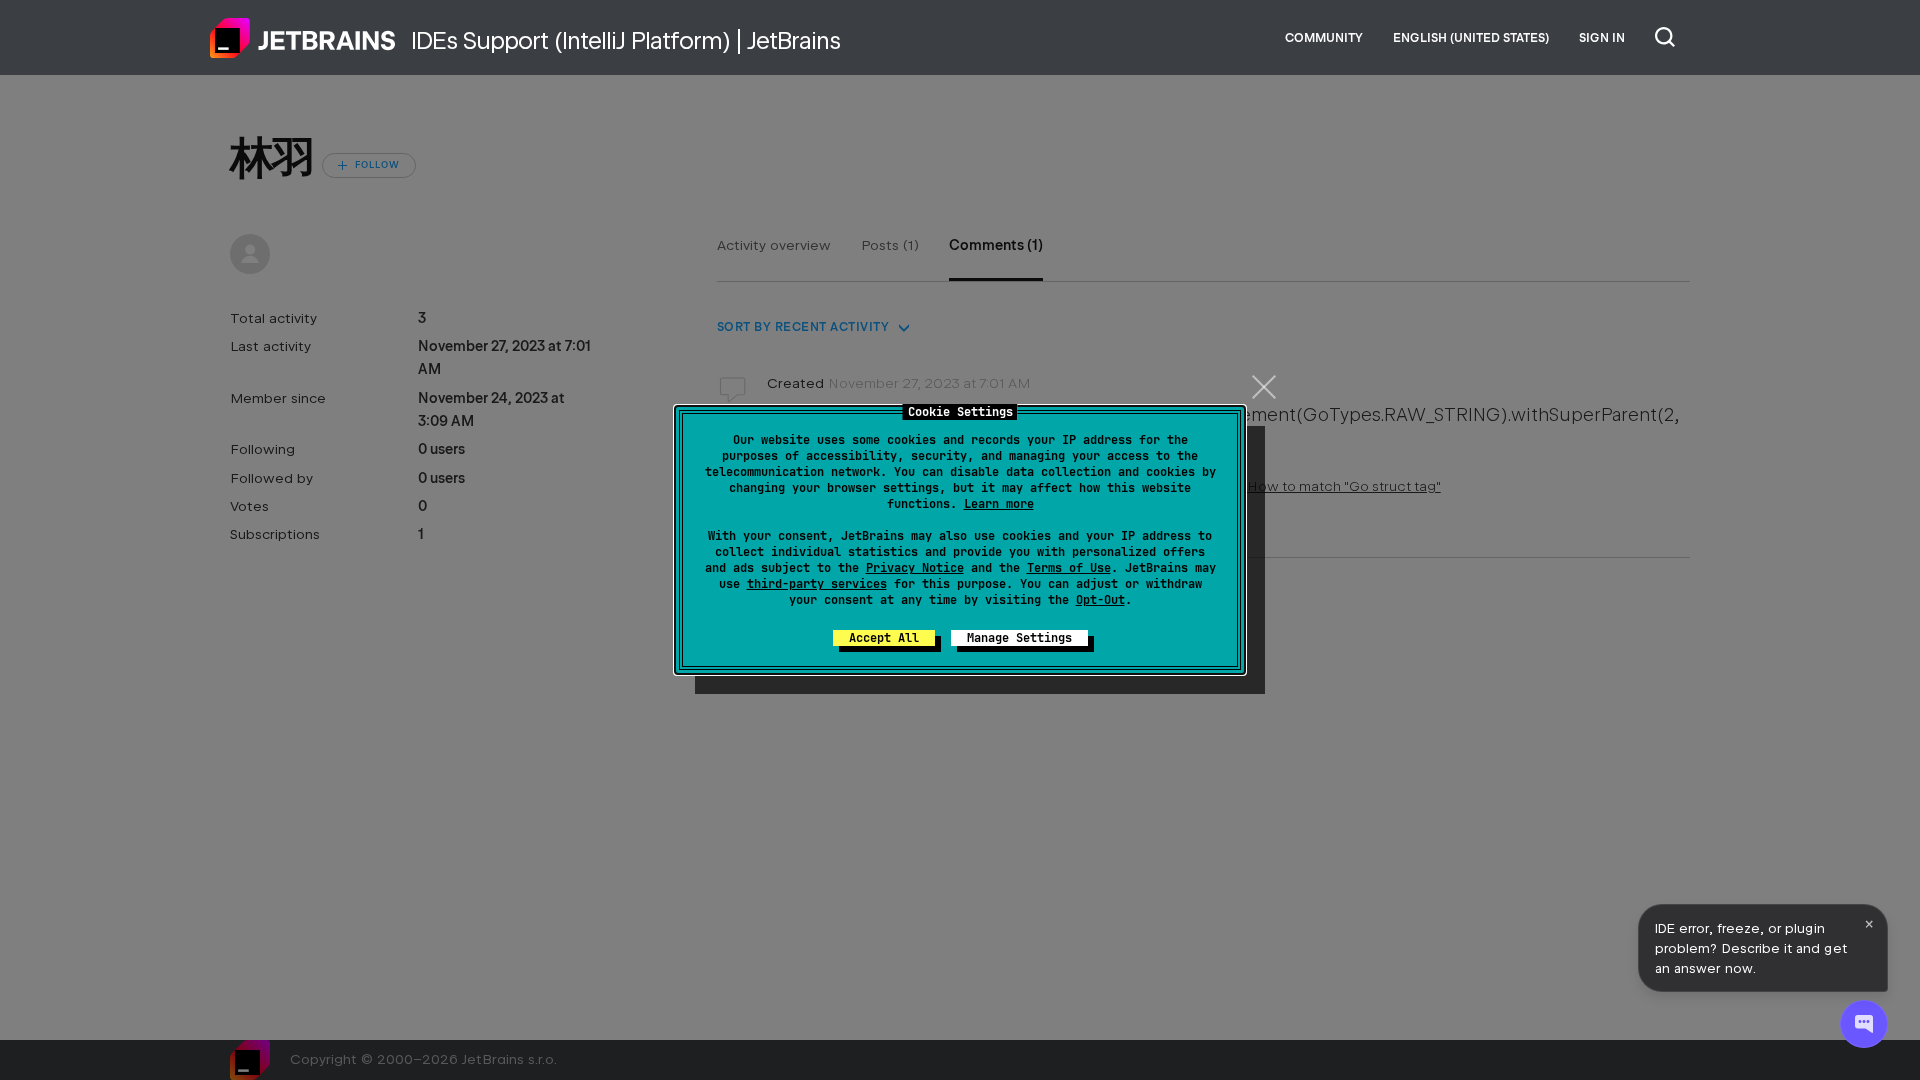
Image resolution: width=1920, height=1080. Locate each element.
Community (1324, 38)
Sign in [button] (1602, 38)
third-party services (817, 584)
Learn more (999, 504)
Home (303, 38)
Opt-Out (1100, 600)
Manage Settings (1019, 638)
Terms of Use (1069, 568)
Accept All (884, 638)
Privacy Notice (915, 568)
